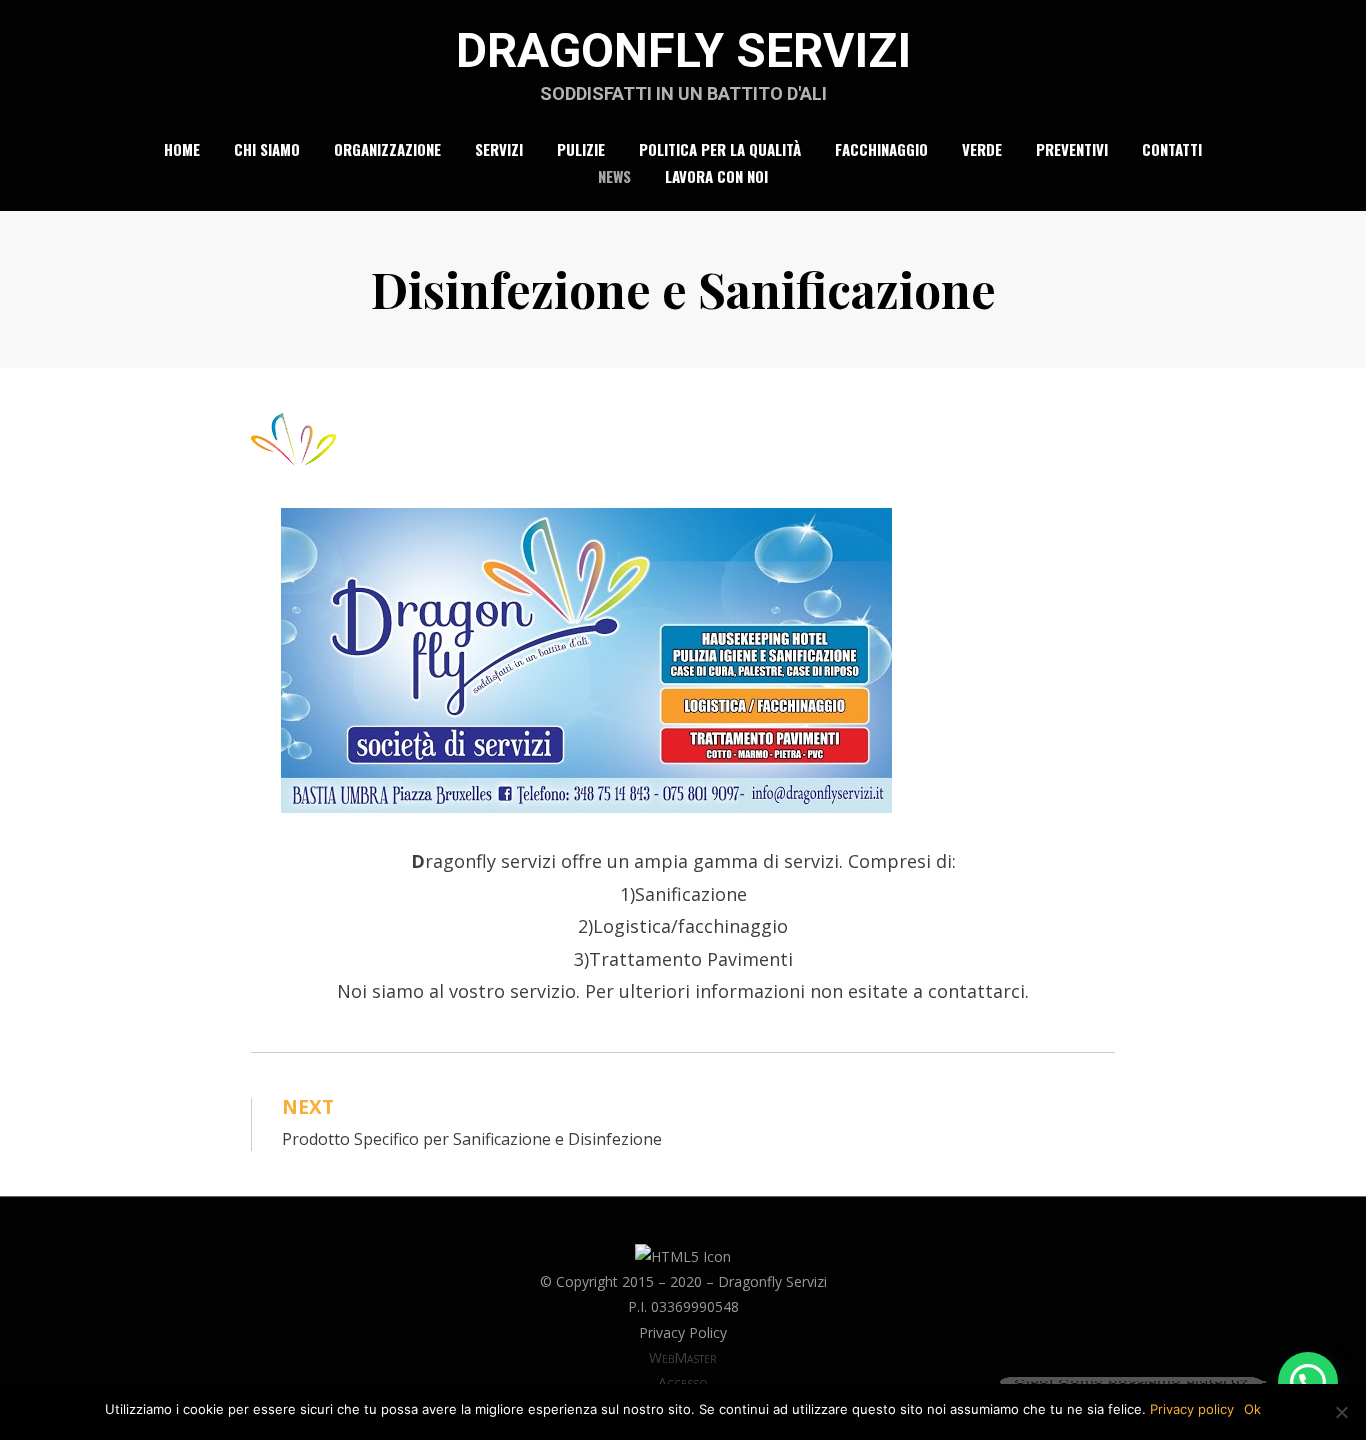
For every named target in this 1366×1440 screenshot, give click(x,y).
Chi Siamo (267, 149)
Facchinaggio (881, 149)
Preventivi (1072, 149)
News (614, 176)
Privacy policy (1192, 1409)
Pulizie (581, 149)
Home (182, 149)
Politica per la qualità (720, 149)
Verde (982, 149)
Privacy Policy (683, 1332)
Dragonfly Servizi (683, 50)
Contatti (1172, 149)
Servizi (499, 149)
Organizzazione (387, 149)
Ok (1252, 1409)
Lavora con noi (716, 176)
